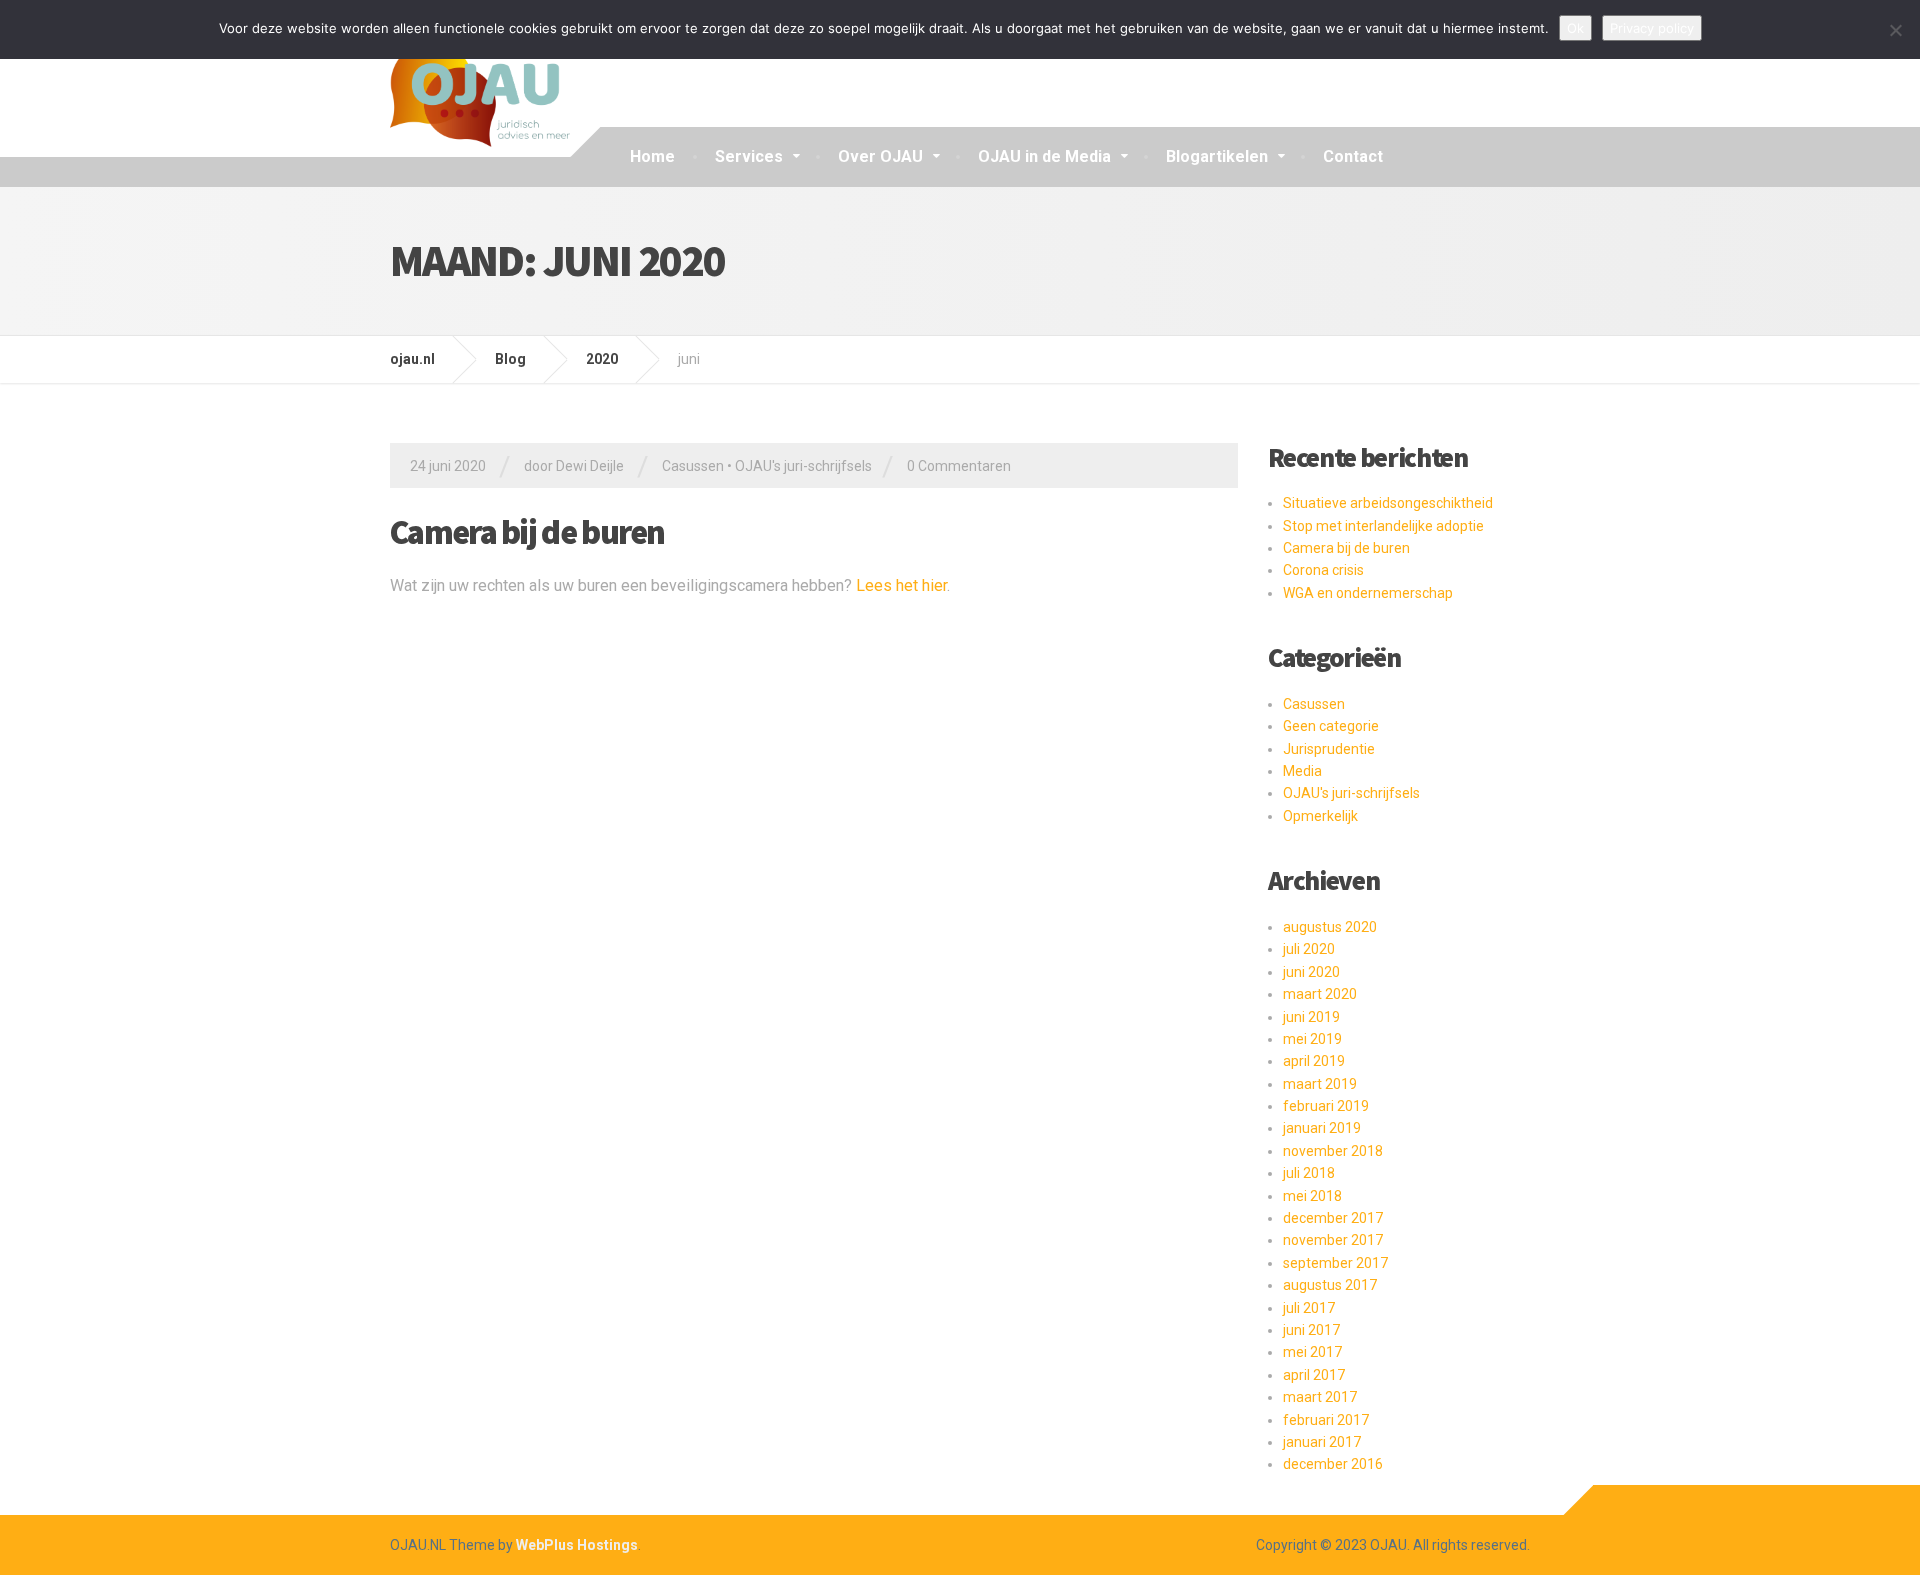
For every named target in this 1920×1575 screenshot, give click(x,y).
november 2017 (1333, 1240)
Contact (1353, 156)
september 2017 (1335, 1263)
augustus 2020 (1330, 927)
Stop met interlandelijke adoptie (1383, 526)
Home (652, 156)
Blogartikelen (1217, 156)
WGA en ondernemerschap (1368, 593)
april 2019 (1314, 1061)
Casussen (693, 466)
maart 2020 (1320, 994)
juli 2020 (1309, 949)
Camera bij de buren (527, 532)
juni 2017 (1311, 1330)
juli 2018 (1309, 1173)
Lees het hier (901, 585)
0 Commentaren (959, 466)
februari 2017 (1326, 1420)
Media (1302, 771)
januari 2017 (1322, 1442)
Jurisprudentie (1329, 749)
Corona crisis (1323, 570)
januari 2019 (1322, 1128)
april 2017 (1314, 1375)
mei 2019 (1312, 1039)
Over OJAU (880, 156)
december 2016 (1333, 1464)
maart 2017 (1320, 1397)
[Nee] (1895, 30)
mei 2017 (1312, 1352)
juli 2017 (1309, 1308)
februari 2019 (1326, 1106)
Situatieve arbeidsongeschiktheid (1388, 503)
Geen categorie (1331, 726)
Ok (1575, 28)
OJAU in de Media (1044, 156)
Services (749, 156)
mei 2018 (1312, 1196)
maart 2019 (1320, 1084)
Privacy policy (1652, 28)
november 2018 (1333, 1151)
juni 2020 (1311, 972)
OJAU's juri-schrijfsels (803, 466)
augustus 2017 (1330, 1285)
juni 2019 (1311, 1017)
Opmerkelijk (1320, 816)
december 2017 (1333, 1218)
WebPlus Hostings (577, 1545)
